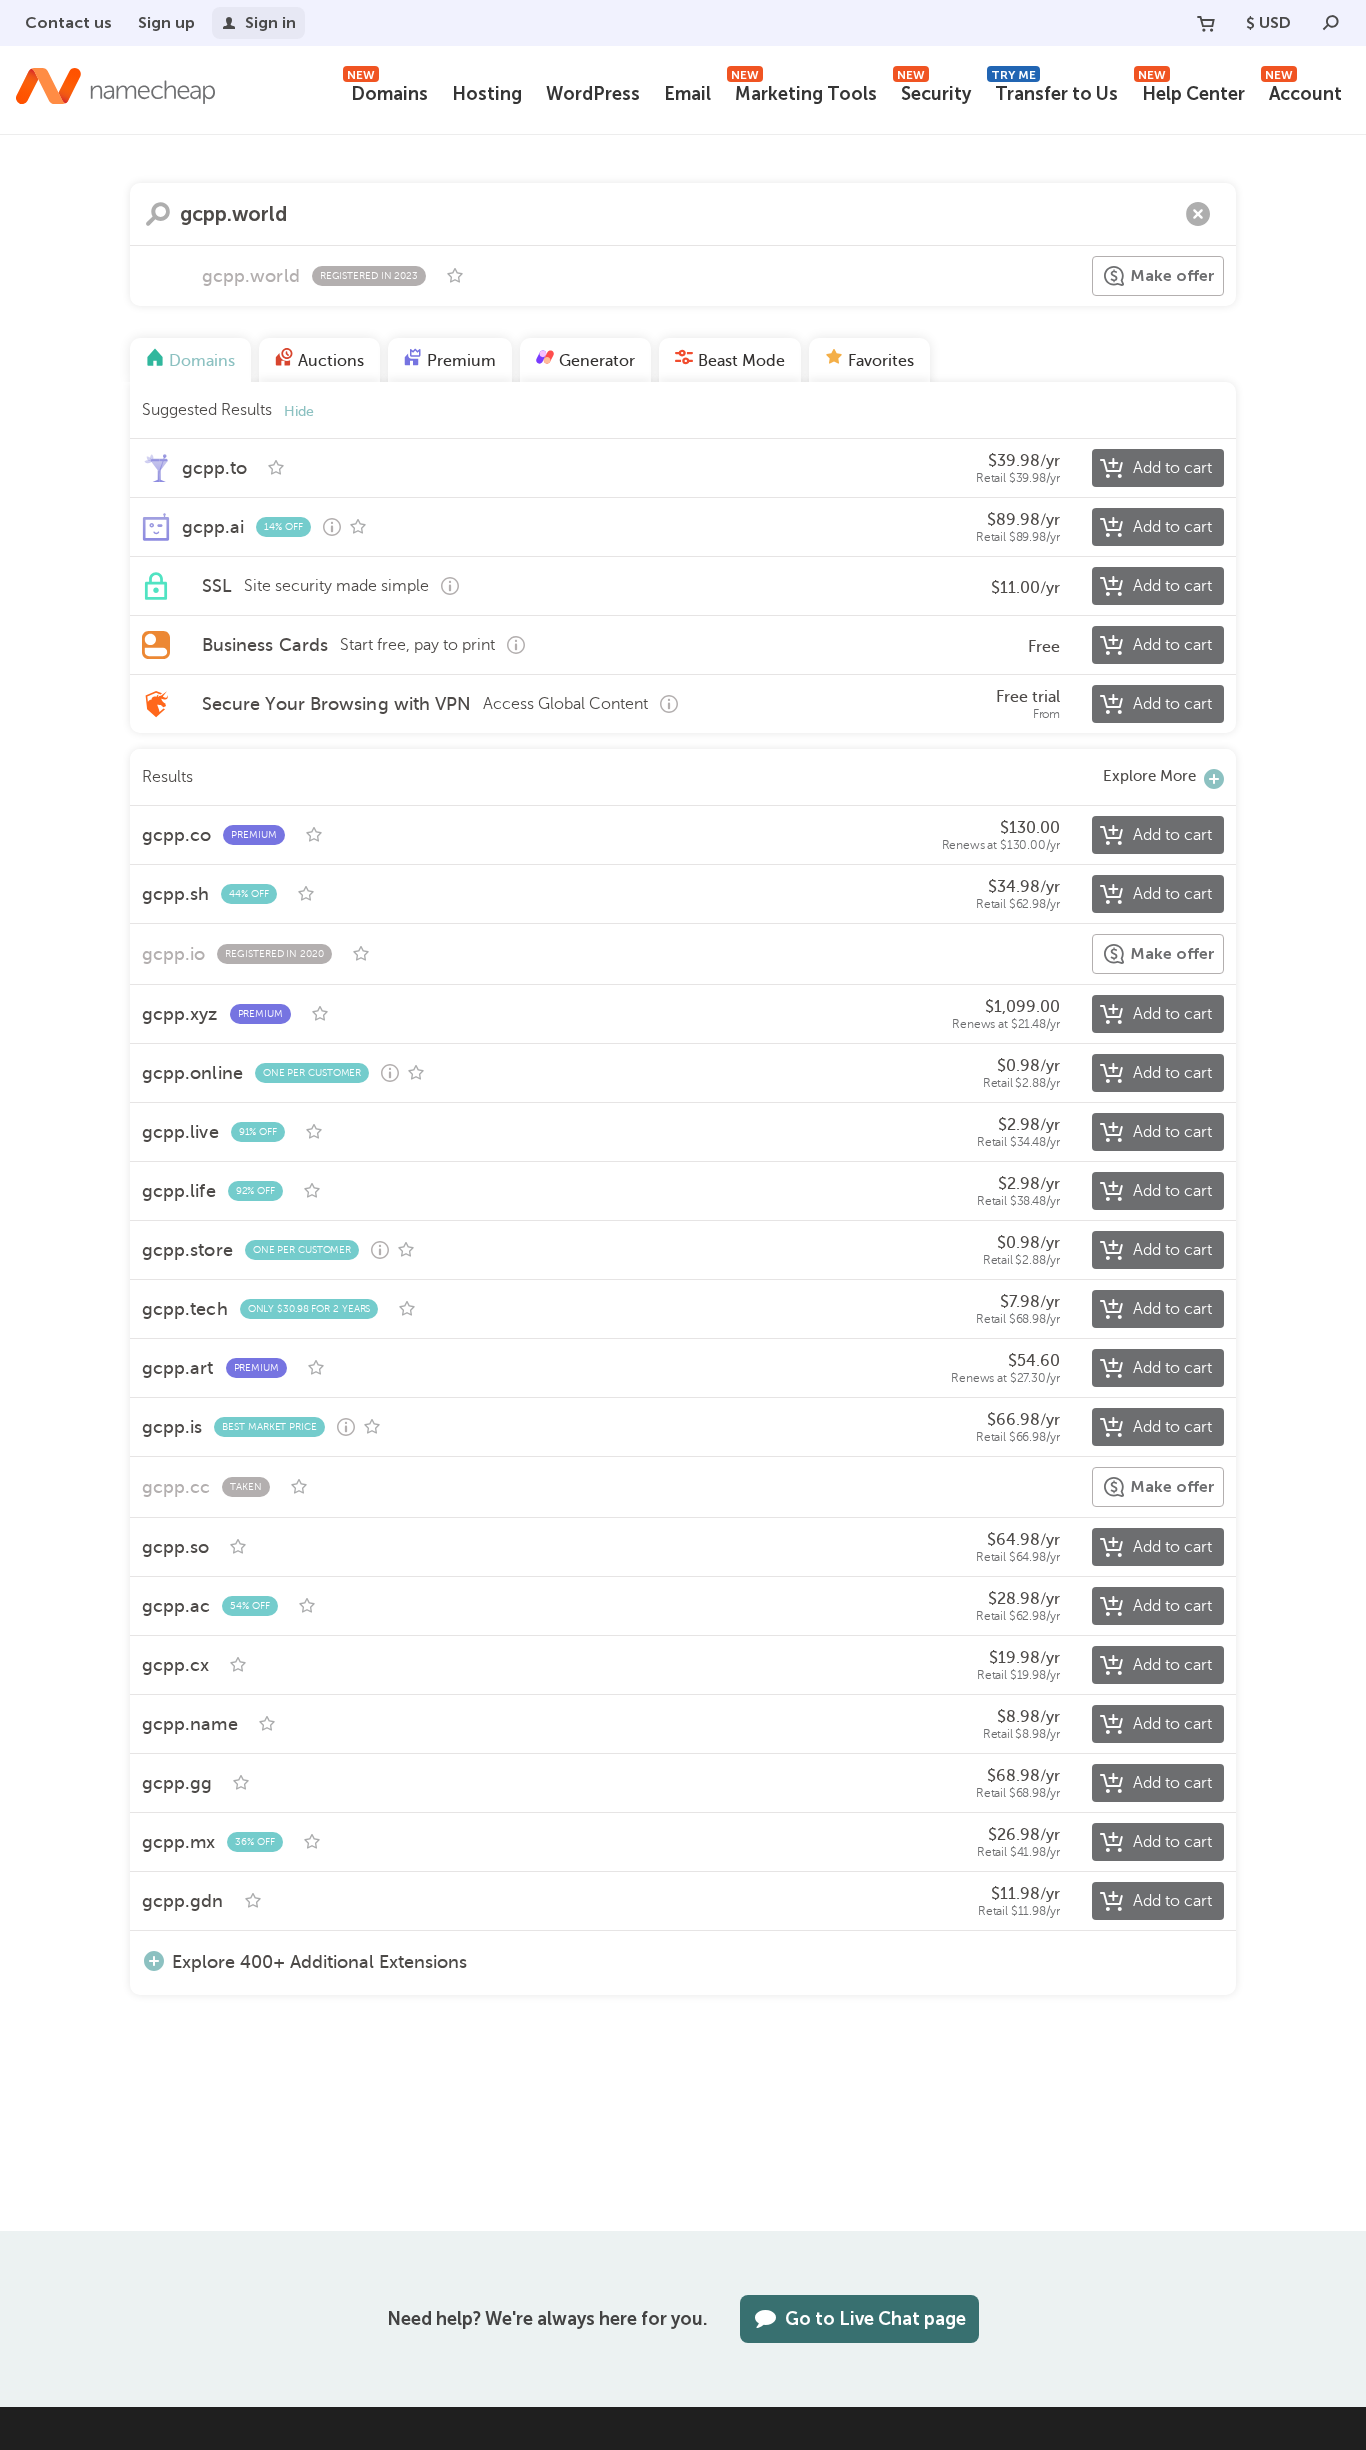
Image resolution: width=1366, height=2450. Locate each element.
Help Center (1191, 91)
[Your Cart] (1206, 23)
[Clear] (1198, 214)
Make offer (1172, 275)
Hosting (487, 94)
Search (158, 214)
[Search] (1331, 23)
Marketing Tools (804, 91)
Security (934, 91)
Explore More (1149, 776)
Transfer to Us (1054, 91)
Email (687, 94)
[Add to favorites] (455, 276)
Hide (299, 411)
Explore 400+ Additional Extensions (319, 1961)
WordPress (593, 94)
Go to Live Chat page (875, 2319)
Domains (387, 91)
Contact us (68, 22)
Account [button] (1303, 91)
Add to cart (1172, 468)
